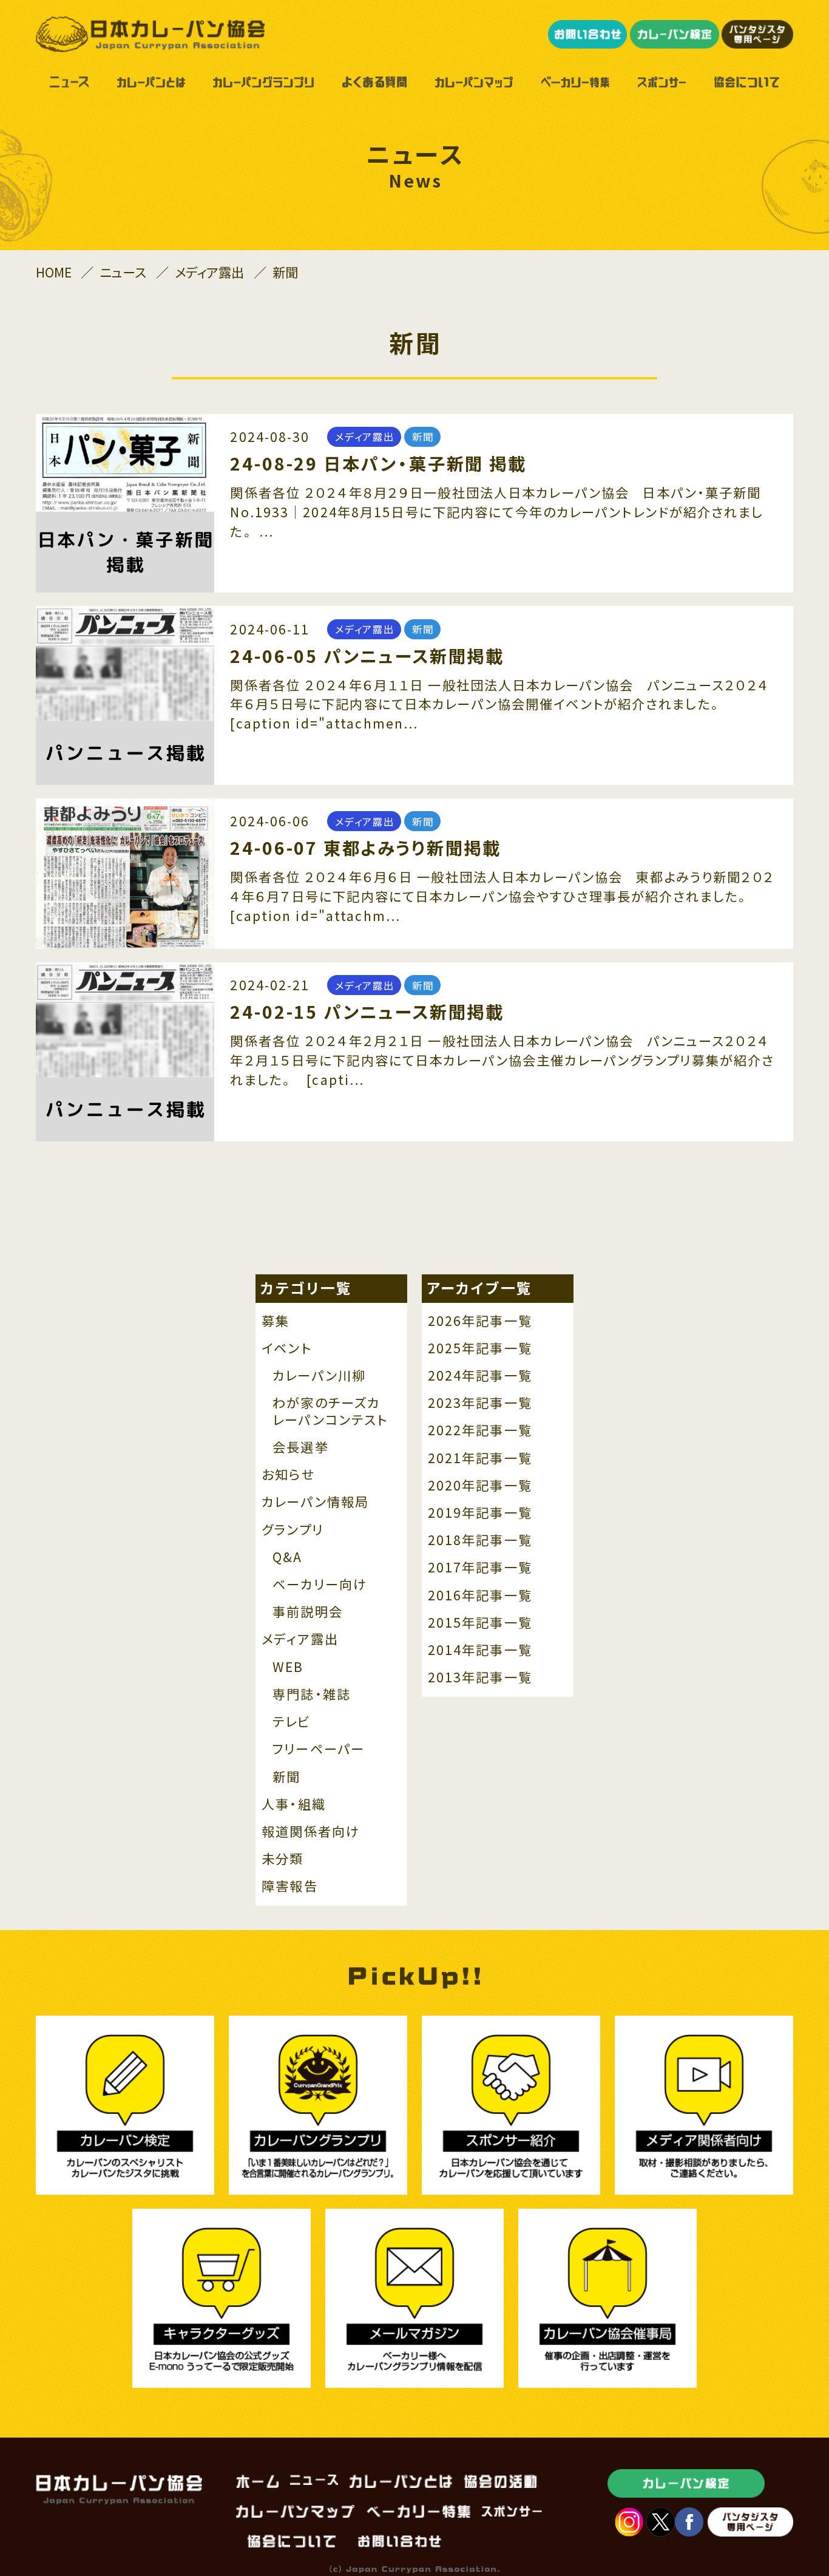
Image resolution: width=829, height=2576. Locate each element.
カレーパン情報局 (315, 1502)
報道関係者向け (310, 1832)
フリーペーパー (319, 1749)
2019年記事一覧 (480, 1513)
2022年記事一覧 (480, 1430)
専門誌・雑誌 (312, 1694)
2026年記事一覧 (480, 1321)
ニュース (123, 272)
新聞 (286, 1777)
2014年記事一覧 (480, 1650)
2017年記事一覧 (480, 1568)
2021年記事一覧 (480, 1458)
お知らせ (288, 1475)
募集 (276, 1321)
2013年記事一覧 (480, 1677)
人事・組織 (294, 1804)
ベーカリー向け (320, 1585)
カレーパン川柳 (319, 1376)
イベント (286, 1348)
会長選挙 (300, 1447)
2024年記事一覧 (480, 1376)
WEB (288, 1667)
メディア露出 (209, 272)
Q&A (287, 1557)
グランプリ (293, 1530)
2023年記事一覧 (480, 1403)
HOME (54, 272)
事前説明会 (308, 1612)
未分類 (283, 1859)
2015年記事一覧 (480, 1623)
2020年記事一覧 (480, 1486)
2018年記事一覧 (480, 1540)
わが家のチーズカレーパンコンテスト (330, 1411)
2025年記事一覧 (480, 1348)
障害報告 (289, 1886)
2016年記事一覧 (480, 1596)
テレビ (291, 1722)
